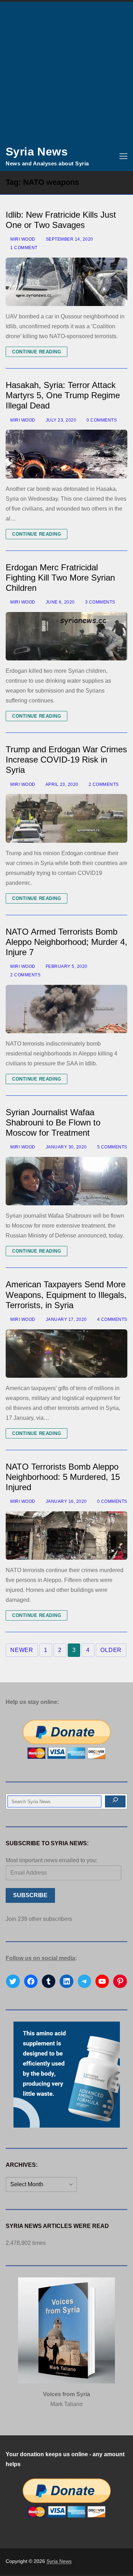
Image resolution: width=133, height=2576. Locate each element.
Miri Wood (22, 239)
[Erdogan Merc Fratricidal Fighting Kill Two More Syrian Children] (66, 636)
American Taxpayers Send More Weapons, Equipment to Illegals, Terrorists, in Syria (66, 1295)
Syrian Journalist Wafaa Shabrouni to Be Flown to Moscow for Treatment (53, 1122)
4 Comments (112, 1319)
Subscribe (30, 1895)
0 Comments (101, 420)
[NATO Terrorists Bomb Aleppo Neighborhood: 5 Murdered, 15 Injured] (66, 1536)
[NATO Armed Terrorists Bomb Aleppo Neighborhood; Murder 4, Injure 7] (66, 1009)
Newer (22, 1650)
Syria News (37, 152)
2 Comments (103, 784)
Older (111, 1650)
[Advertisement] (66, 72)
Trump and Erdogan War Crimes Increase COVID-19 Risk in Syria (66, 760)
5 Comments (112, 1147)
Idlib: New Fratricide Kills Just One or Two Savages (61, 220)
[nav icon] (123, 156)
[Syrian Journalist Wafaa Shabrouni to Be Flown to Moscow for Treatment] (66, 1181)
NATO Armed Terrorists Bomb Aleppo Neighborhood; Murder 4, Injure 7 (66, 942)
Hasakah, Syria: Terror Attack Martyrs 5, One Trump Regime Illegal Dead (63, 395)
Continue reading (37, 352)
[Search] (115, 1801)
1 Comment (23, 248)
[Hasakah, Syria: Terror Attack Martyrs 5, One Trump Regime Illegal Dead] (66, 454)
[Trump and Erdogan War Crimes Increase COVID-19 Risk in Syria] (66, 818)
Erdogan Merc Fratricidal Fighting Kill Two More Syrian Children (60, 578)
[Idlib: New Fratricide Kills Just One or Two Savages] (66, 282)
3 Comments (99, 602)
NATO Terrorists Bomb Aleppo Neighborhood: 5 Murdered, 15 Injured (63, 1477)
